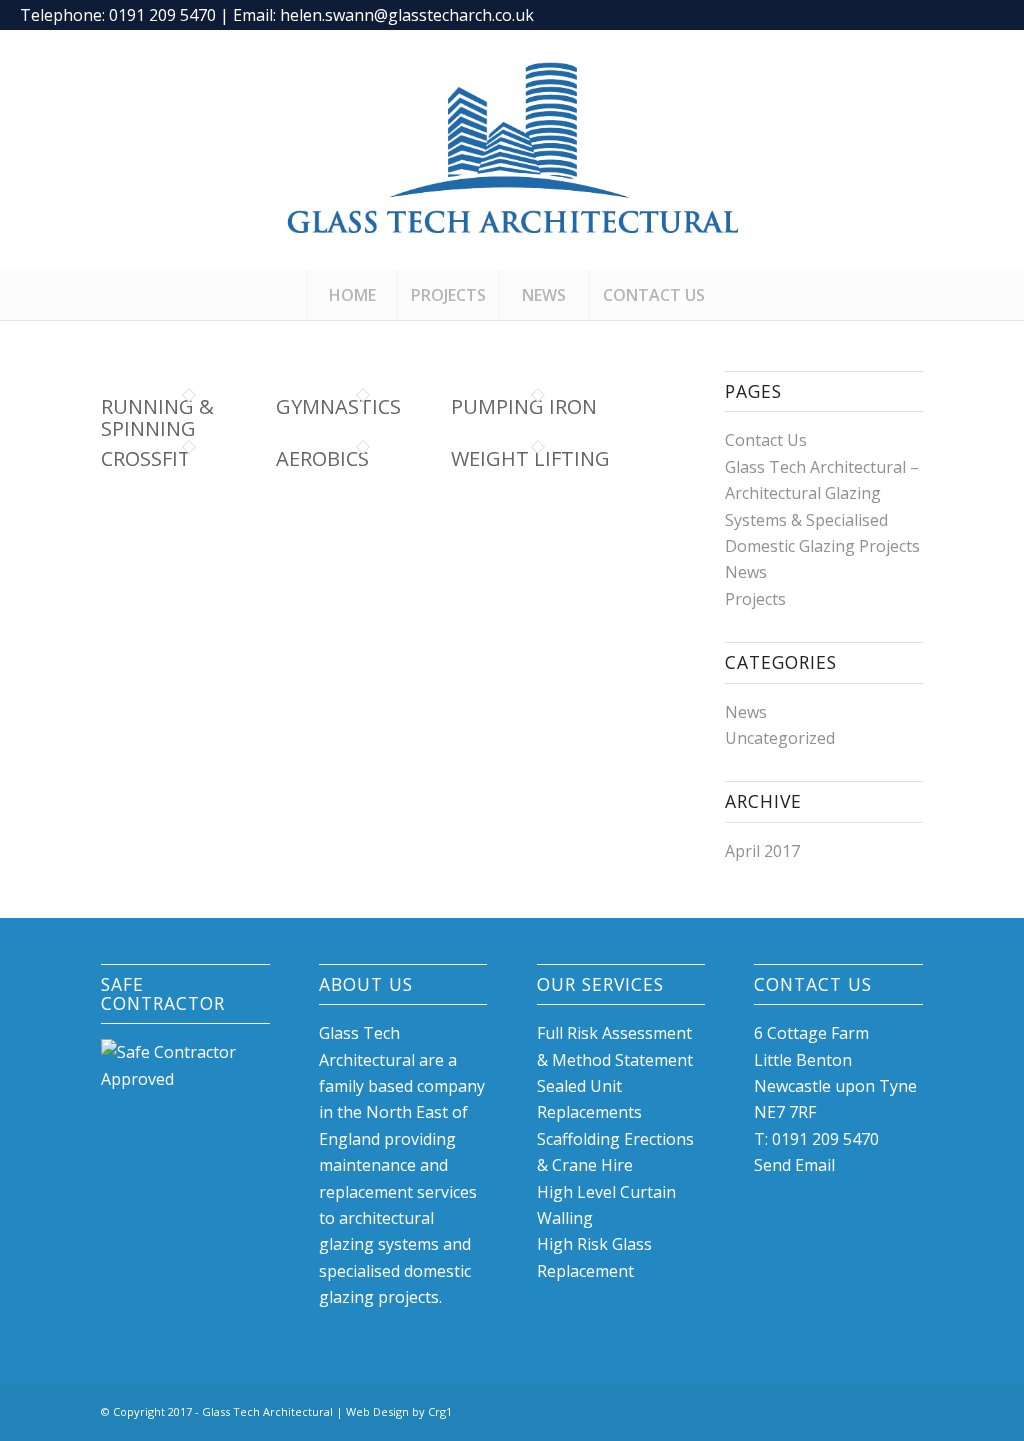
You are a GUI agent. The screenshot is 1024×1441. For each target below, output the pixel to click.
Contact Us (766, 440)
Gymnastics (338, 406)
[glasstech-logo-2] (512, 150)
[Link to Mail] (989, 15)
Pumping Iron (524, 406)
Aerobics (322, 458)
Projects (755, 599)
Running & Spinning (157, 417)
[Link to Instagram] (958, 15)
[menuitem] (352, 295)
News (746, 572)
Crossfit (146, 458)
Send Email (794, 1165)
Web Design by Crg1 (399, 1411)
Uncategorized (780, 738)
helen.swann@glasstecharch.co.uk (407, 15)
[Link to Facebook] (928, 15)
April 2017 (762, 851)
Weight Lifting (530, 458)
